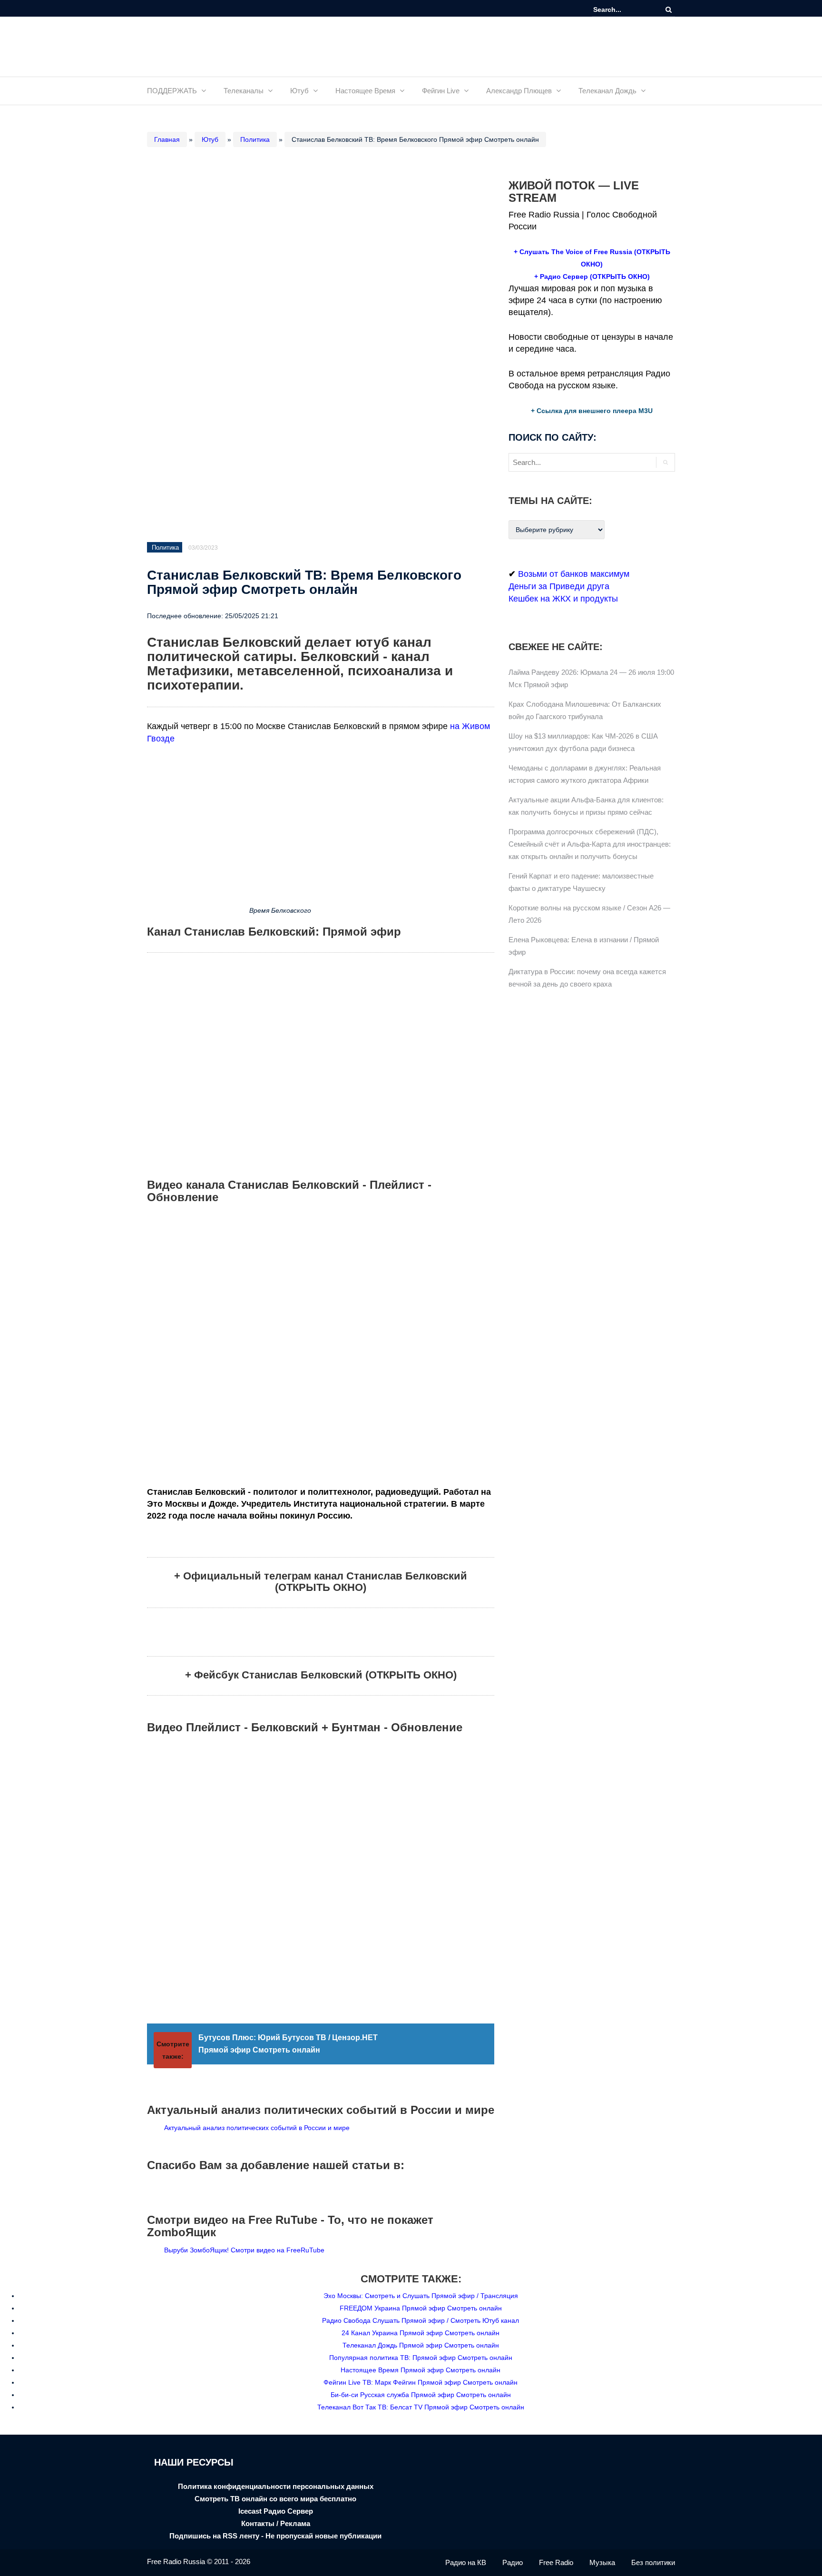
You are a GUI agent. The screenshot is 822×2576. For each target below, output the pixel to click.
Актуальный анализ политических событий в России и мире (256, 2128)
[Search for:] (622, 10)
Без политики (653, 2562)
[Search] (669, 10)
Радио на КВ (466, 2562)
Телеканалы (244, 91)
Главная (167, 139)
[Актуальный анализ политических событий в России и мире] (155, 2128)
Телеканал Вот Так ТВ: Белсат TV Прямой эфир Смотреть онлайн (421, 2407)
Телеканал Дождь (607, 91)
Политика (255, 139)
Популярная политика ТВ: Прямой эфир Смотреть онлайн (421, 2358)
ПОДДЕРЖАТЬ (172, 91)
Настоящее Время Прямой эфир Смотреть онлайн (421, 2370)
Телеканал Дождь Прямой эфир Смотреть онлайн (421, 2345)
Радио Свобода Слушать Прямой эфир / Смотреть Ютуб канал (421, 2320)
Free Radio (556, 2562)
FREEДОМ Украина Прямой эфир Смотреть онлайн (421, 2308)
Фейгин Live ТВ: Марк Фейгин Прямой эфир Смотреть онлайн (421, 2382)
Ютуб (299, 91)
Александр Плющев (519, 91)
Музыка (602, 2562)
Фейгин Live (441, 91)
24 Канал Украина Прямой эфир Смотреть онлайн (421, 2333)
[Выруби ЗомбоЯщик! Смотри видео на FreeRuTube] (155, 2250)
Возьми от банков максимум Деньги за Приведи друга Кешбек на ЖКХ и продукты (569, 586)
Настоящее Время (365, 91)
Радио (513, 2562)
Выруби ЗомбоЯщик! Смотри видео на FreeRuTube (243, 2250)
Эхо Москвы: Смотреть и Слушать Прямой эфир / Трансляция (421, 2296)
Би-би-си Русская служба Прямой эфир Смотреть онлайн (421, 2395)
